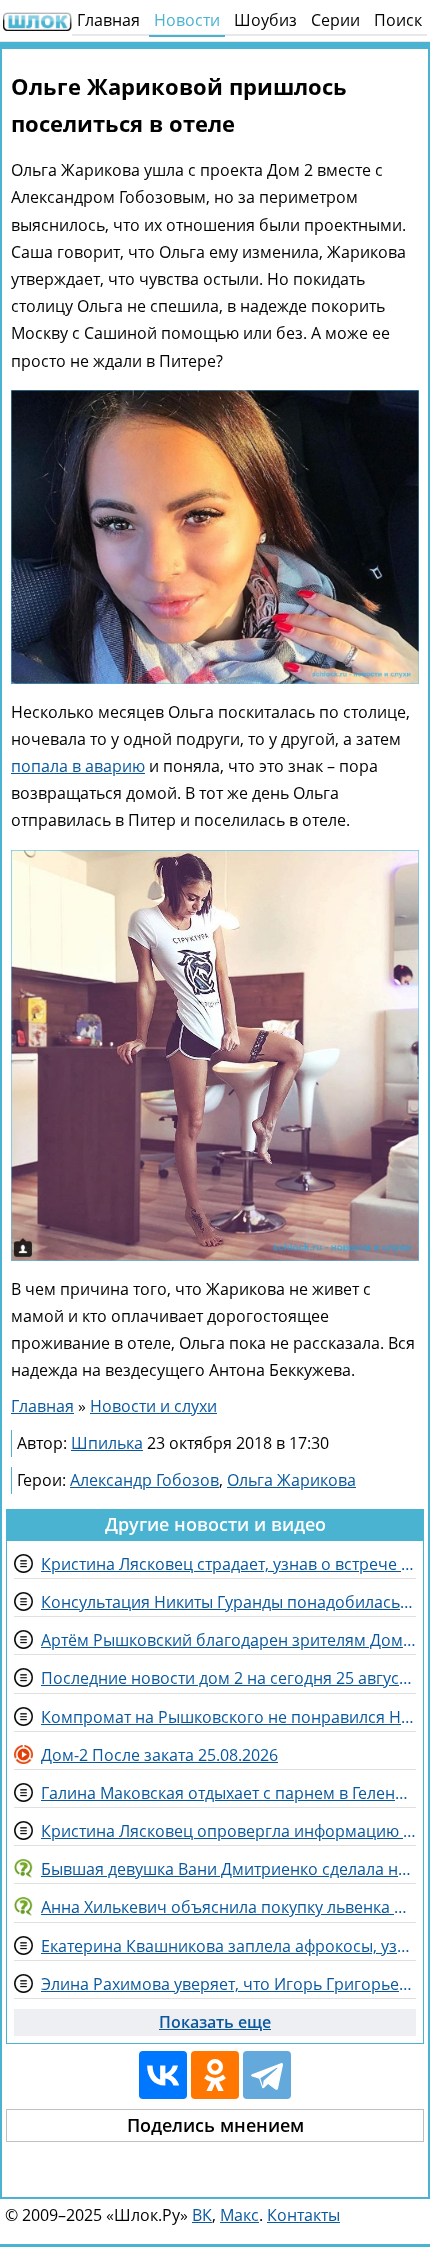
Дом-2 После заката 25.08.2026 (159, 1755)
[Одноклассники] (215, 2075)
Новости (187, 20)
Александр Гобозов (144, 1480)
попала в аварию (78, 766)
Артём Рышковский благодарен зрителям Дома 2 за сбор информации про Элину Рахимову (228, 1640)
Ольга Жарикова (291, 1480)
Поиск (398, 20)
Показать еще (215, 2022)
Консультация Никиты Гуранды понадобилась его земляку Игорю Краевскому (228, 1602)
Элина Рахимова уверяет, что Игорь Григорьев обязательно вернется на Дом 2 (228, 1984)
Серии (335, 20)
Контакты (303, 2215)
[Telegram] (267, 2075)
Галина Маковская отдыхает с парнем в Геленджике (228, 1793)
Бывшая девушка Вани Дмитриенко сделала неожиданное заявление (228, 1869)
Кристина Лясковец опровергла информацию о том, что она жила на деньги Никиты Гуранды (228, 1831)
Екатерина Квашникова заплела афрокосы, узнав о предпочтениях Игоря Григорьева (228, 1946)
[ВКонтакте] (163, 2075)
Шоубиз (265, 20)
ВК (202, 2215)
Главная (108, 20)
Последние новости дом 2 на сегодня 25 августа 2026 (228, 1678)
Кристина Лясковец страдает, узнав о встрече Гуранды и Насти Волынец (228, 1564)
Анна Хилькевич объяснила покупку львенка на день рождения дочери (228, 1907)
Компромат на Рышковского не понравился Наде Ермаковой (228, 1717)
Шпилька (107, 1443)
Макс (239, 2215)
